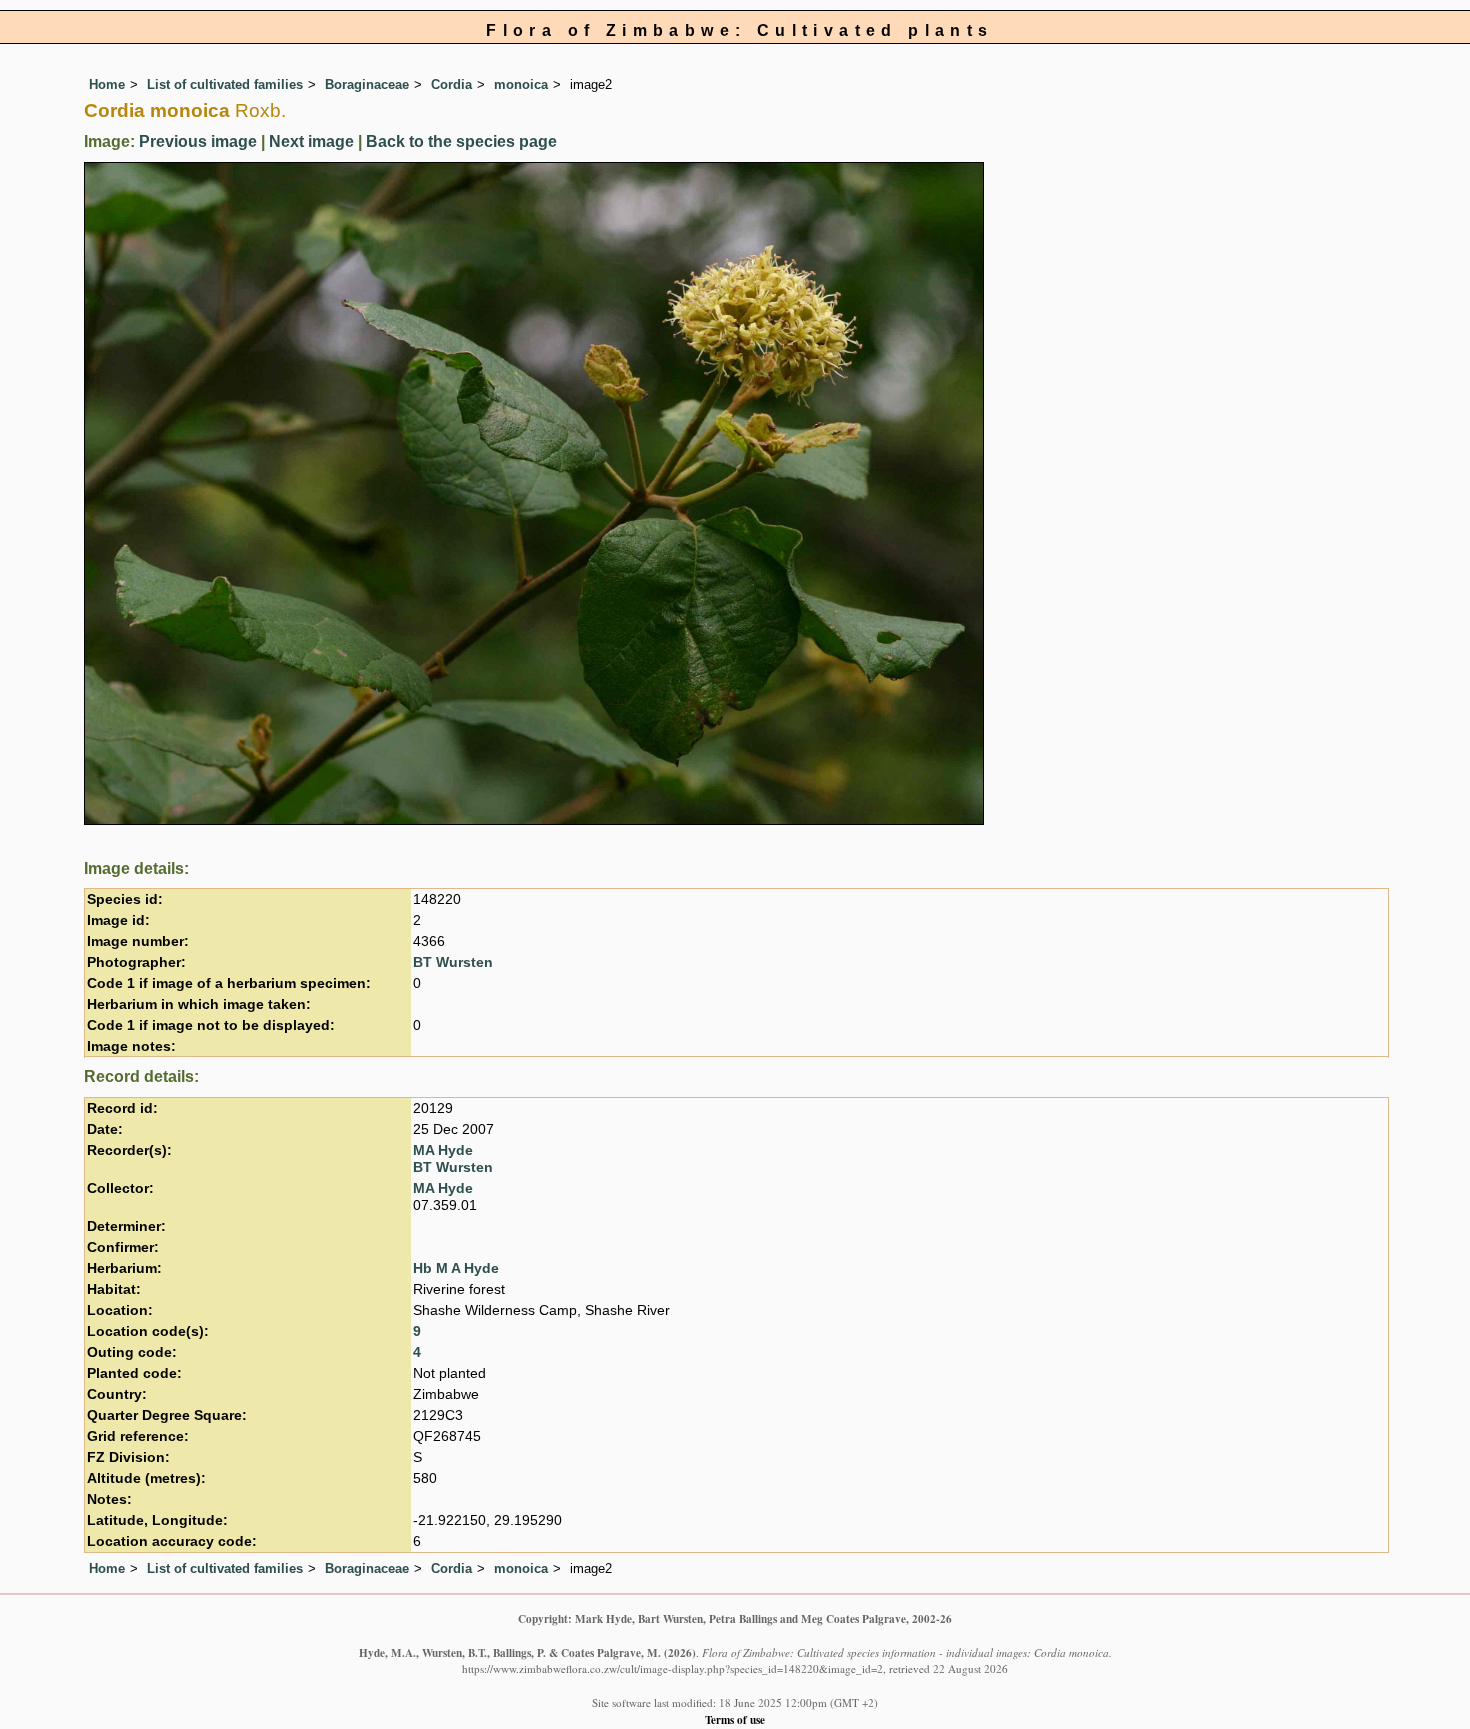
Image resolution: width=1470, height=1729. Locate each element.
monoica (521, 84)
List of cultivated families (225, 84)
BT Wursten (453, 962)
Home (107, 84)
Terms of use (735, 1719)
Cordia (451, 84)
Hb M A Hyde (456, 1268)
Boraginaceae (367, 84)
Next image (311, 141)
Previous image (198, 141)
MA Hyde (443, 1150)
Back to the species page (461, 141)
